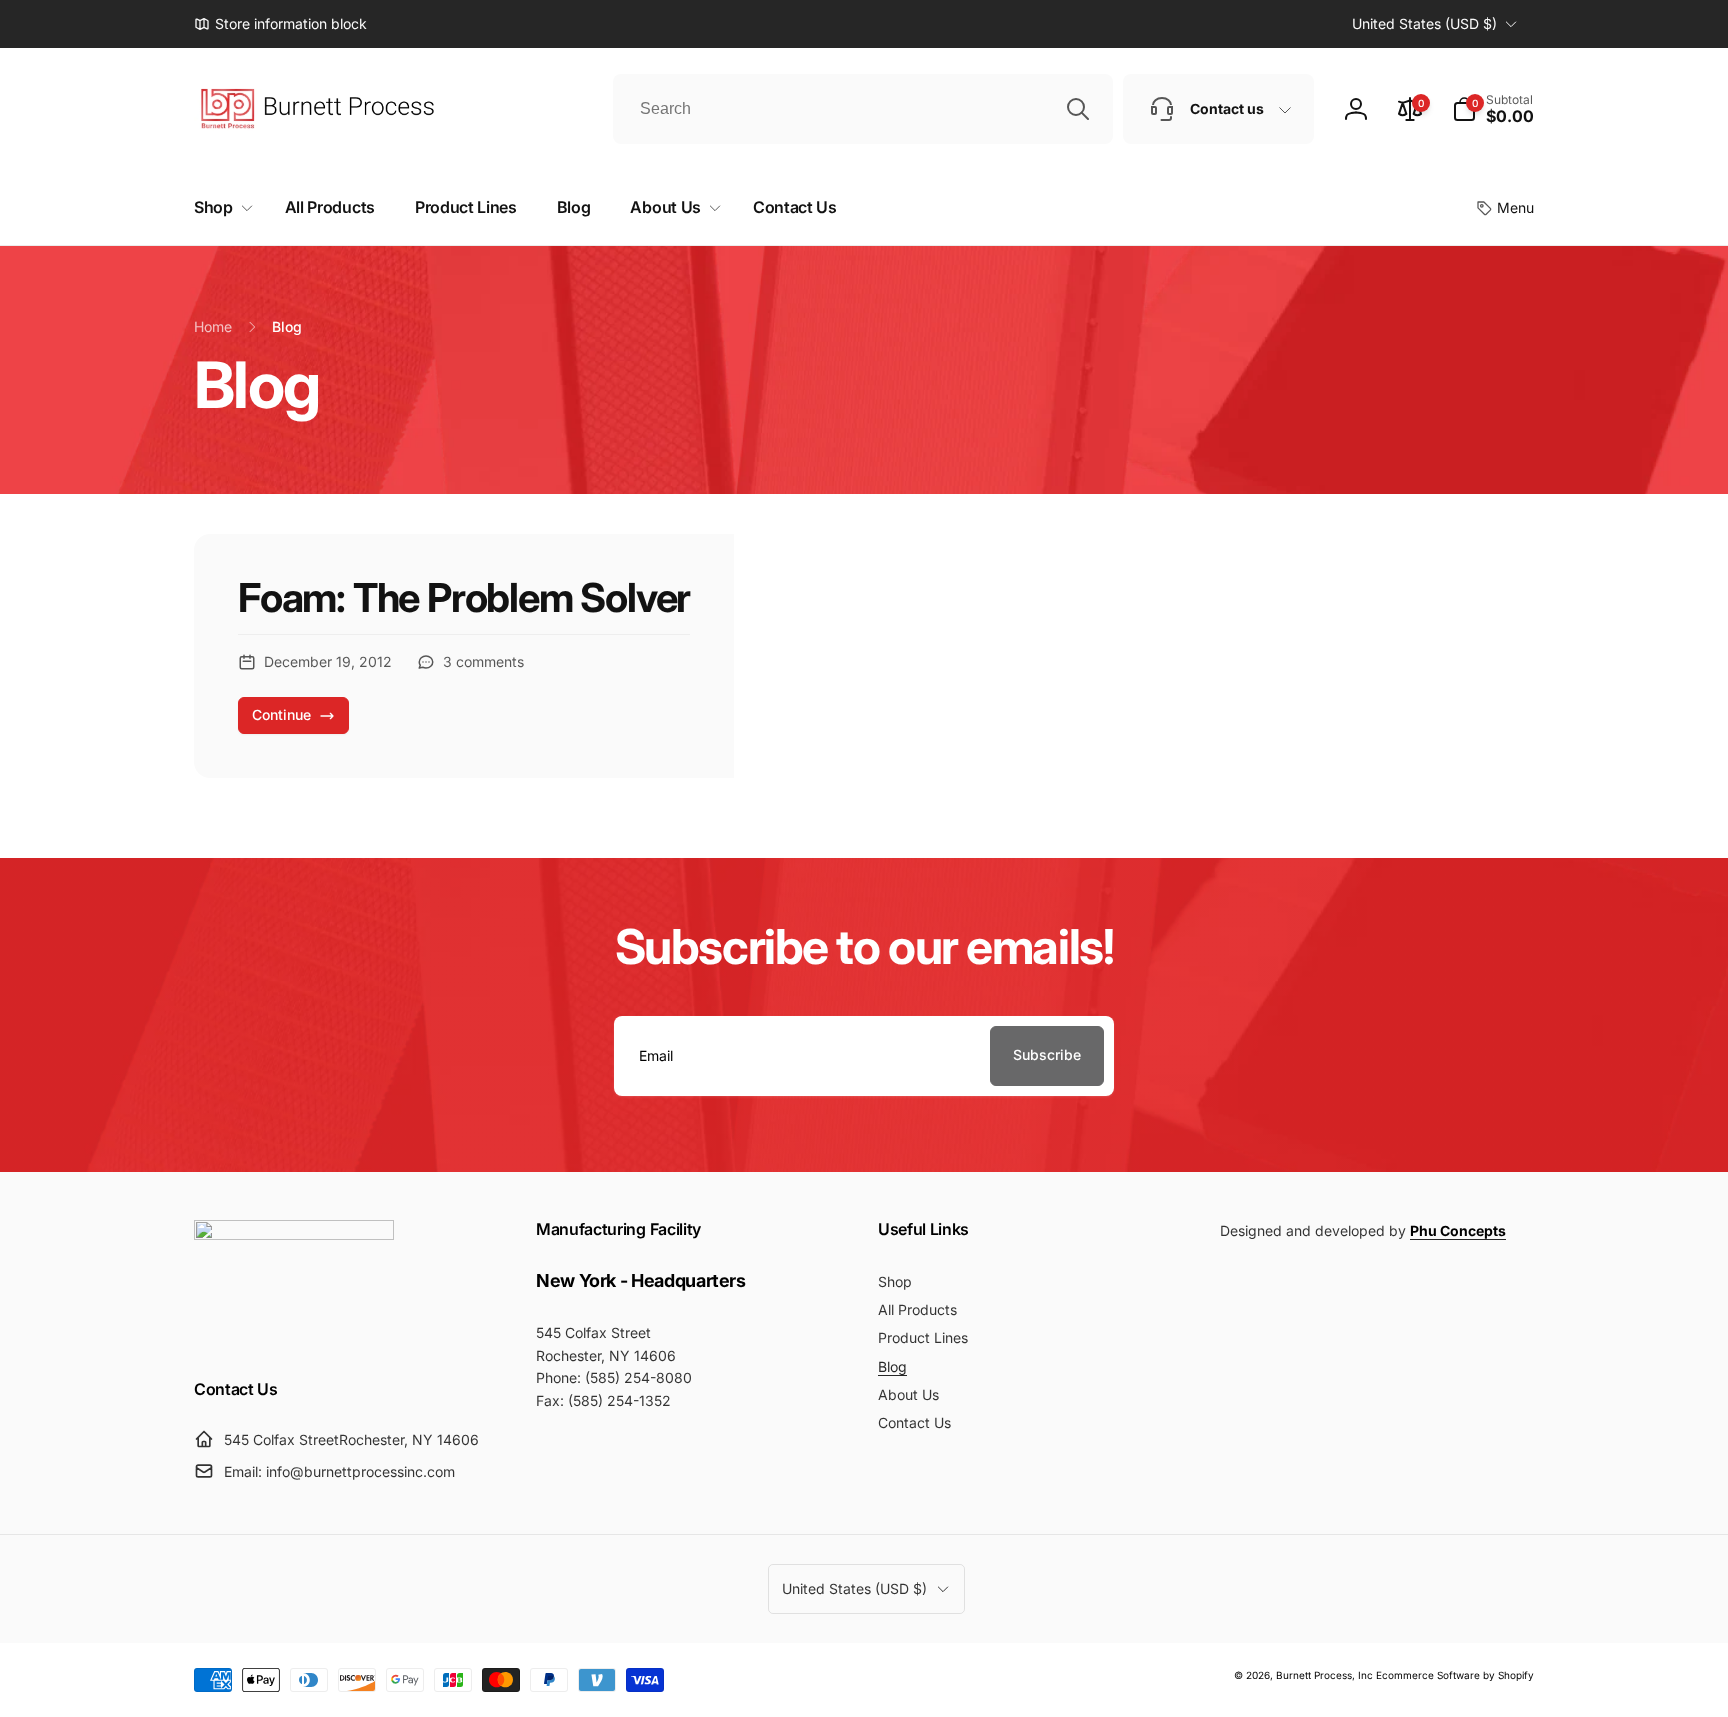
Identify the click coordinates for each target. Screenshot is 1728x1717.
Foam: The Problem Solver (464, 598)
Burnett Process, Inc (1324, 1675)
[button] (1493, 109)
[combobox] (863, 109)
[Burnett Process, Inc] (294, 1234)
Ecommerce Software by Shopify (1455, 1675)
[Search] (1078, 109)
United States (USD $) (1424, 23)
